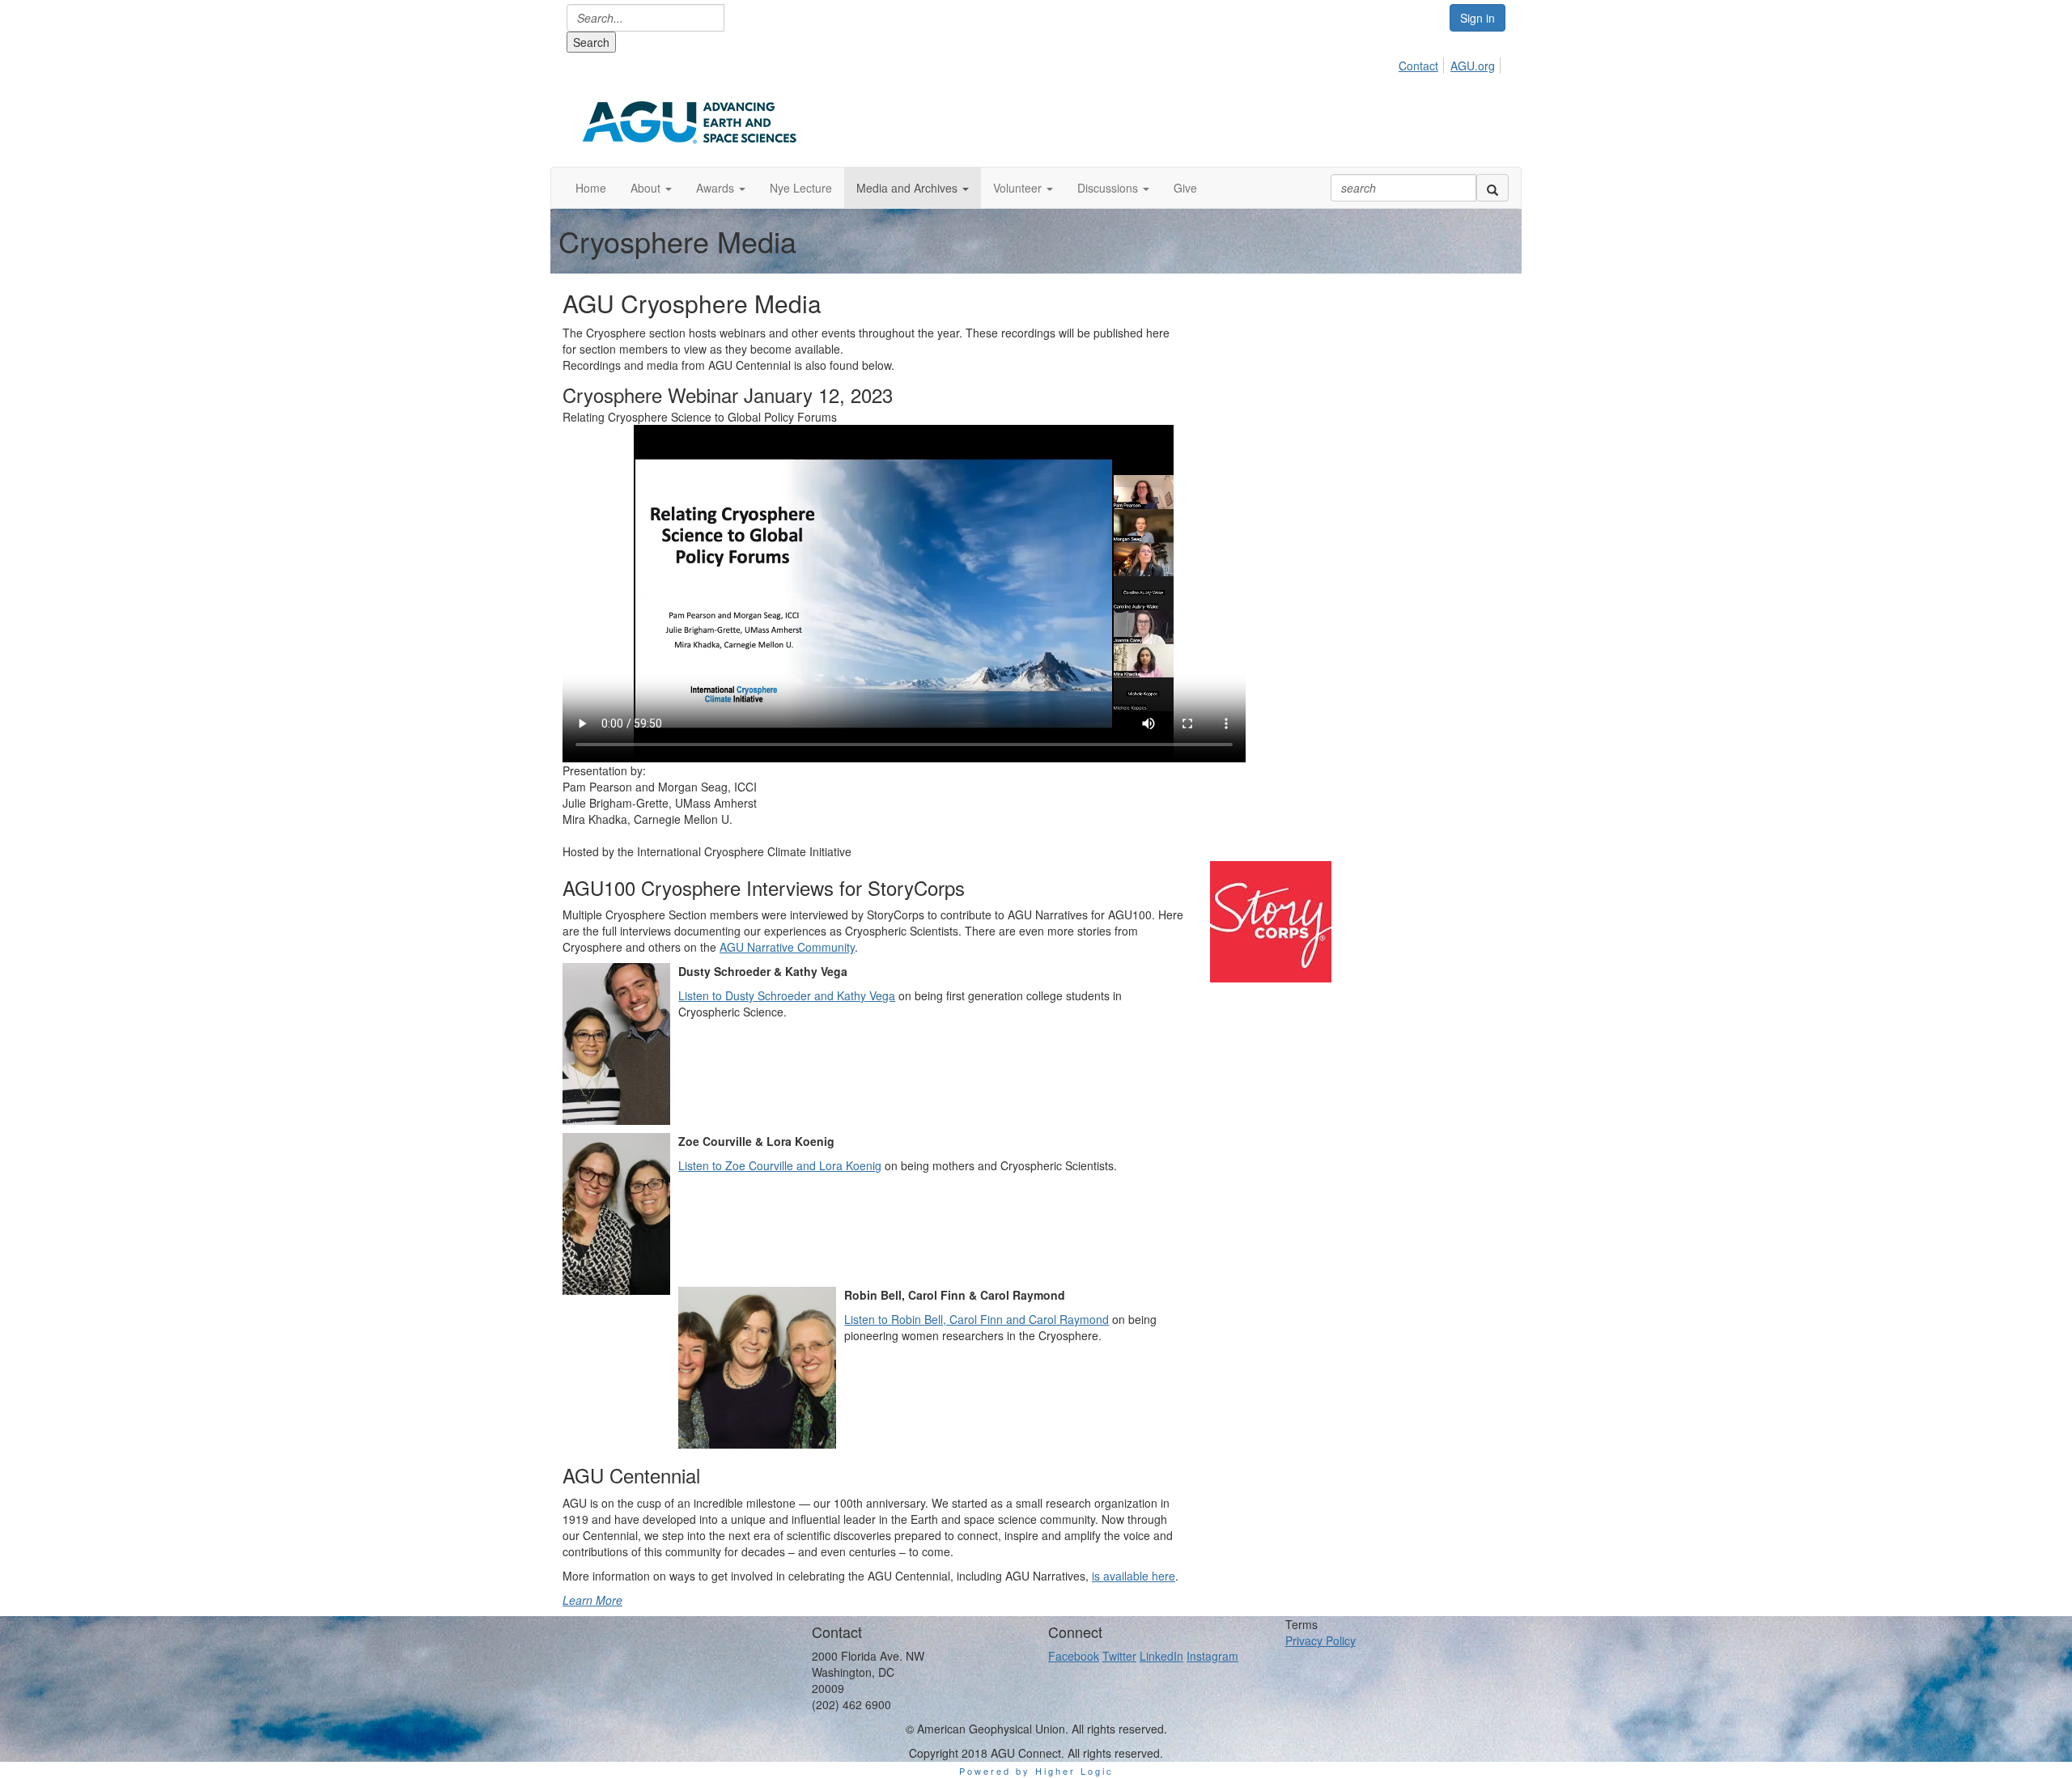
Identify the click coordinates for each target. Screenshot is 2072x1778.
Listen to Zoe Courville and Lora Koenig (780, 1165)
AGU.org (1473, 66)
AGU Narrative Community (787, 947)
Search (591, 42)
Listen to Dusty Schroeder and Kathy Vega (787, 995)
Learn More (592, 1600)
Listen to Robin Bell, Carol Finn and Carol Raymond (977, 1319)
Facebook (1074, 1656)
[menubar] (1451, 63)
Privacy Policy (1320, 1640)
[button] (651, 188)
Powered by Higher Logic (1036, 1771)
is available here (1134, 1576)
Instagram (1212, 1656)
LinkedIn (1161, 1656)
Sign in (1478, 18)
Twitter (1119, 1656)
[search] (1492, 188)
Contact (1418, 66)
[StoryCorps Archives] (1360, 922)
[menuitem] (1423, 63)
